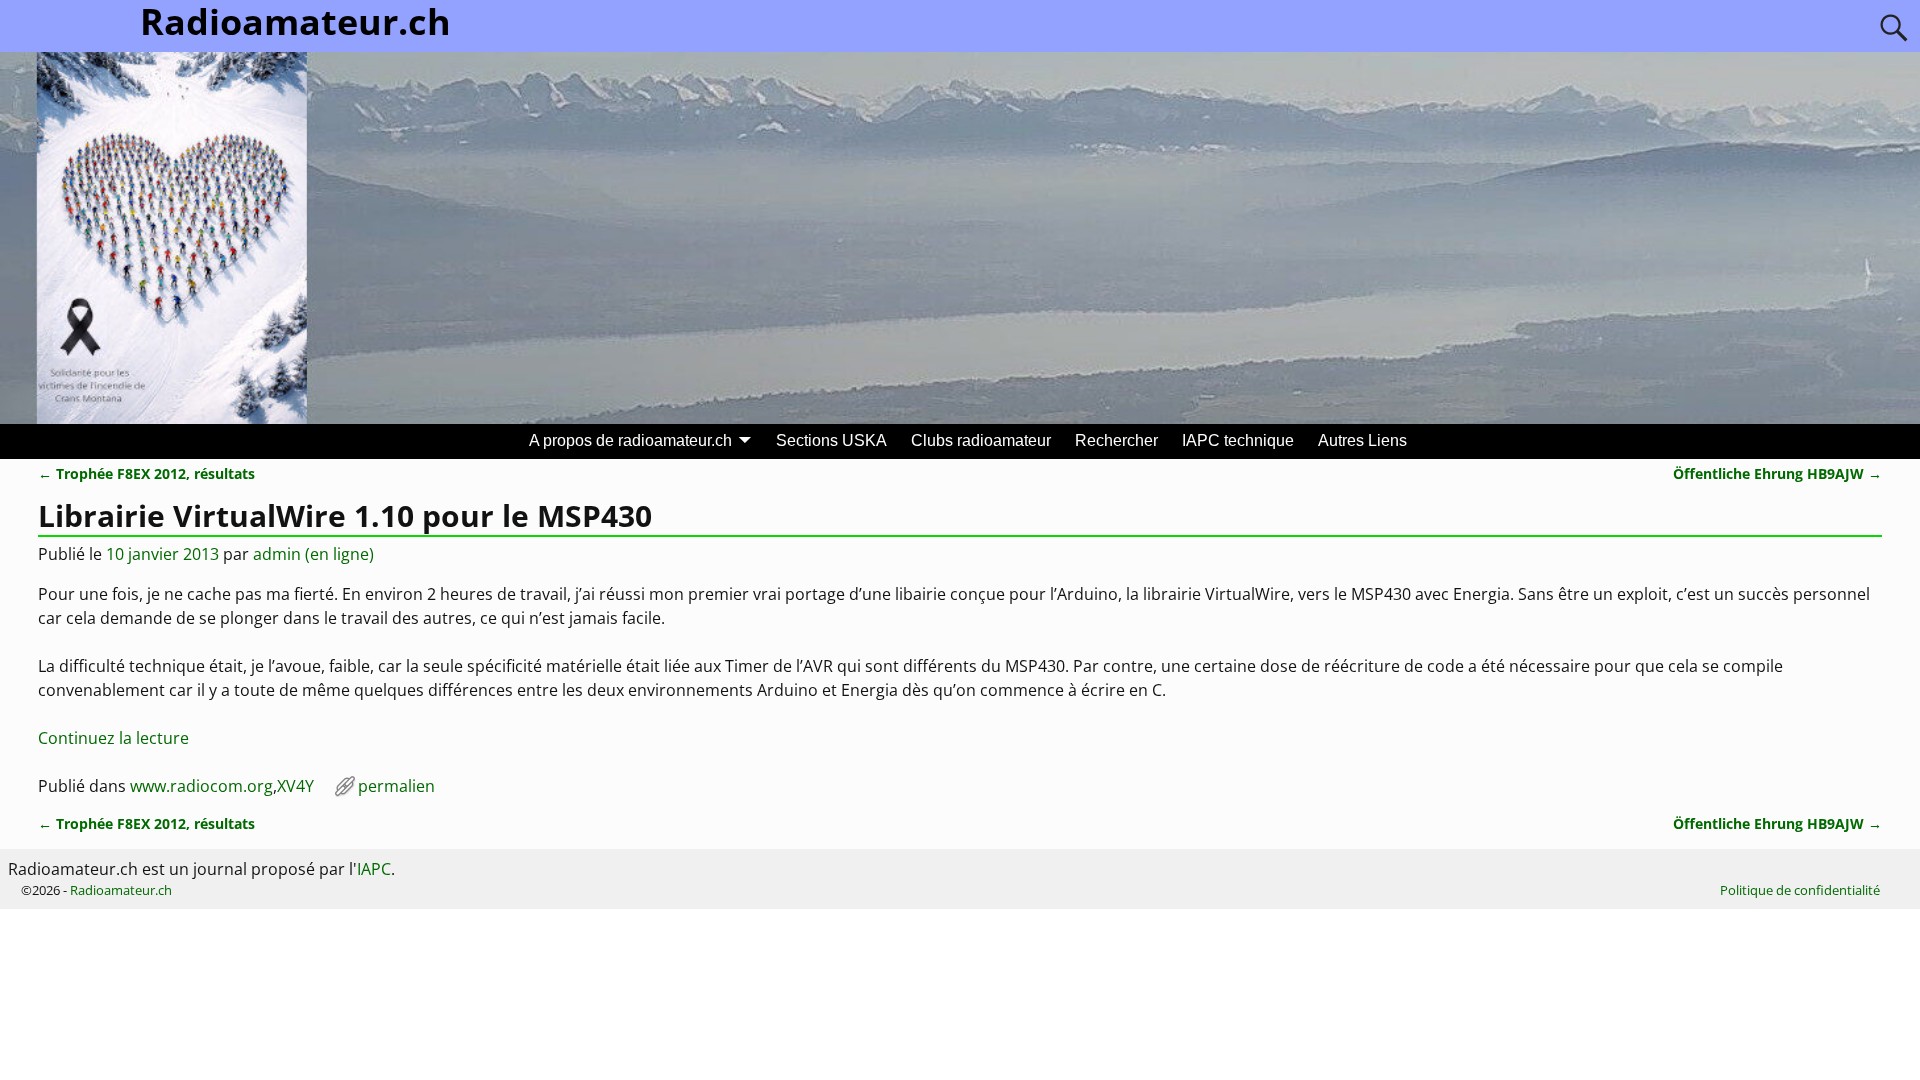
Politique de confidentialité (1800, 890)
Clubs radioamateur (981, 440)
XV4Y (295, 786)
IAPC (374, 869)
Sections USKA (831, 440)
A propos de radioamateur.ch (630, 440)
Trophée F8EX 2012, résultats (146, 473)
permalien (396, 786)
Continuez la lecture (113, 738)
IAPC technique (1238, 440)
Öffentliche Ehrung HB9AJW (1777, 473)
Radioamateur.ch (121, 890)
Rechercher (1116, 440)
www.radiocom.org (201, 786)
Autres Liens (1362, 440)
